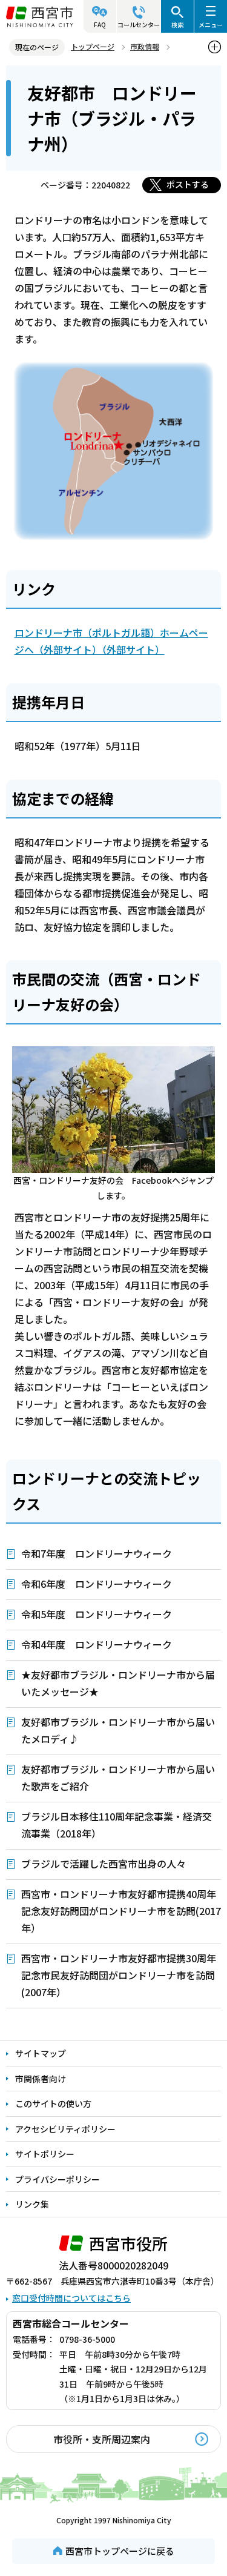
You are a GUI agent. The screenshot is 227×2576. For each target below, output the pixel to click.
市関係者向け (41, 2079)
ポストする (188, 184)
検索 (177, 25)
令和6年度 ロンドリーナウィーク (97, 1584)
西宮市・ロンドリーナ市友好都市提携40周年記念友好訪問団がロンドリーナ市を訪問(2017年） (121, 1911)
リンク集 (32, 2204)
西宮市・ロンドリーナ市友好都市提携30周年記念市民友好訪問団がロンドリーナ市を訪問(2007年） (119, 1975)
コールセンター (139, 25)
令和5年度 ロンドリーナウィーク (97, 1614)
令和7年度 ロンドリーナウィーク (97, 1553)
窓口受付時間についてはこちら (71, 2298)
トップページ (93, 46)
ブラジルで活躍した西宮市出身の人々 (104, 1864)
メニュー (211, 25)
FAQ (100, 25)
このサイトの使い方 (53, 2103)
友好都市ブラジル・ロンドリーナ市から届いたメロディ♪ (118, 1730)
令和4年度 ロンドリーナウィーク (97, 1644)
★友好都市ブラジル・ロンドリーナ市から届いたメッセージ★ (118, 1683)
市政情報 (145, 46)
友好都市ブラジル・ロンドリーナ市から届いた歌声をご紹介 (118, 1778)
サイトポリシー (45, 2154)
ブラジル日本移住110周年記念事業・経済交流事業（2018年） (117, 1825)
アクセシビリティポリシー (65, 2129)
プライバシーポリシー (58, 2179)
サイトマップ (41, 2053)
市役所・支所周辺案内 (102, 2439)
